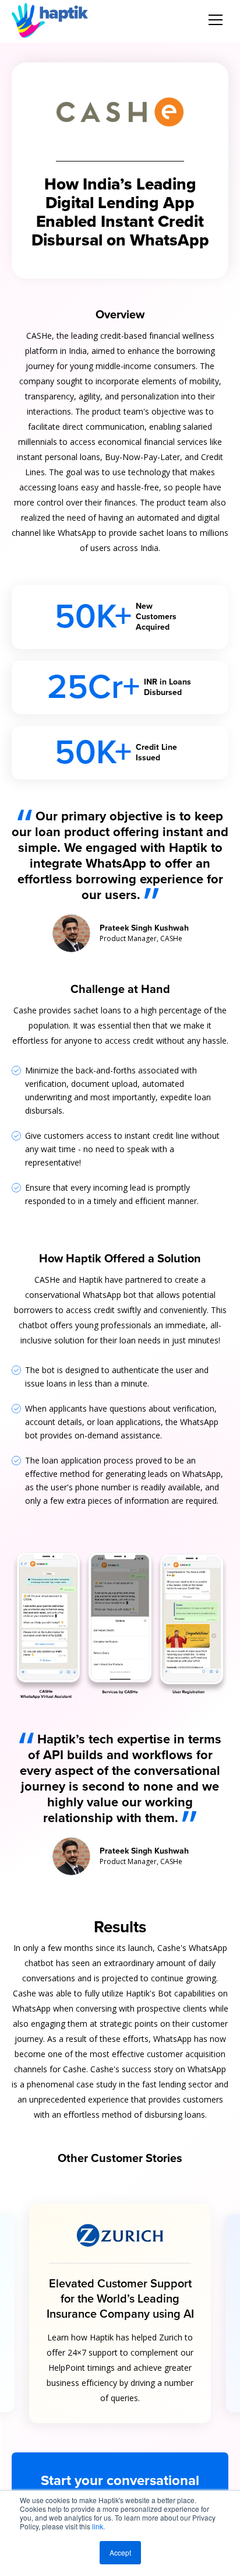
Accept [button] (120, 2552)
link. (98, 2526)
